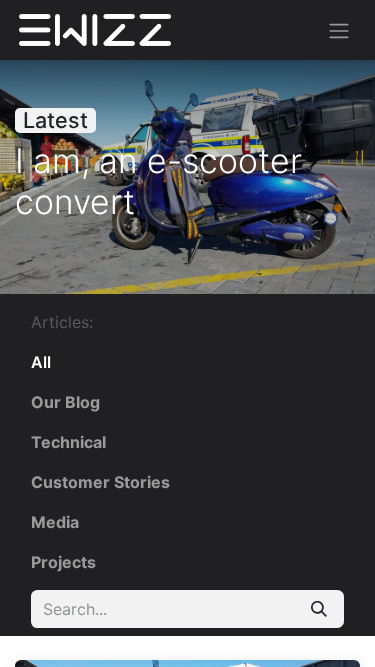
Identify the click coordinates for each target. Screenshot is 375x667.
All (41, 362)
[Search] (319, 609)
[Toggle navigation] (339, 30)
